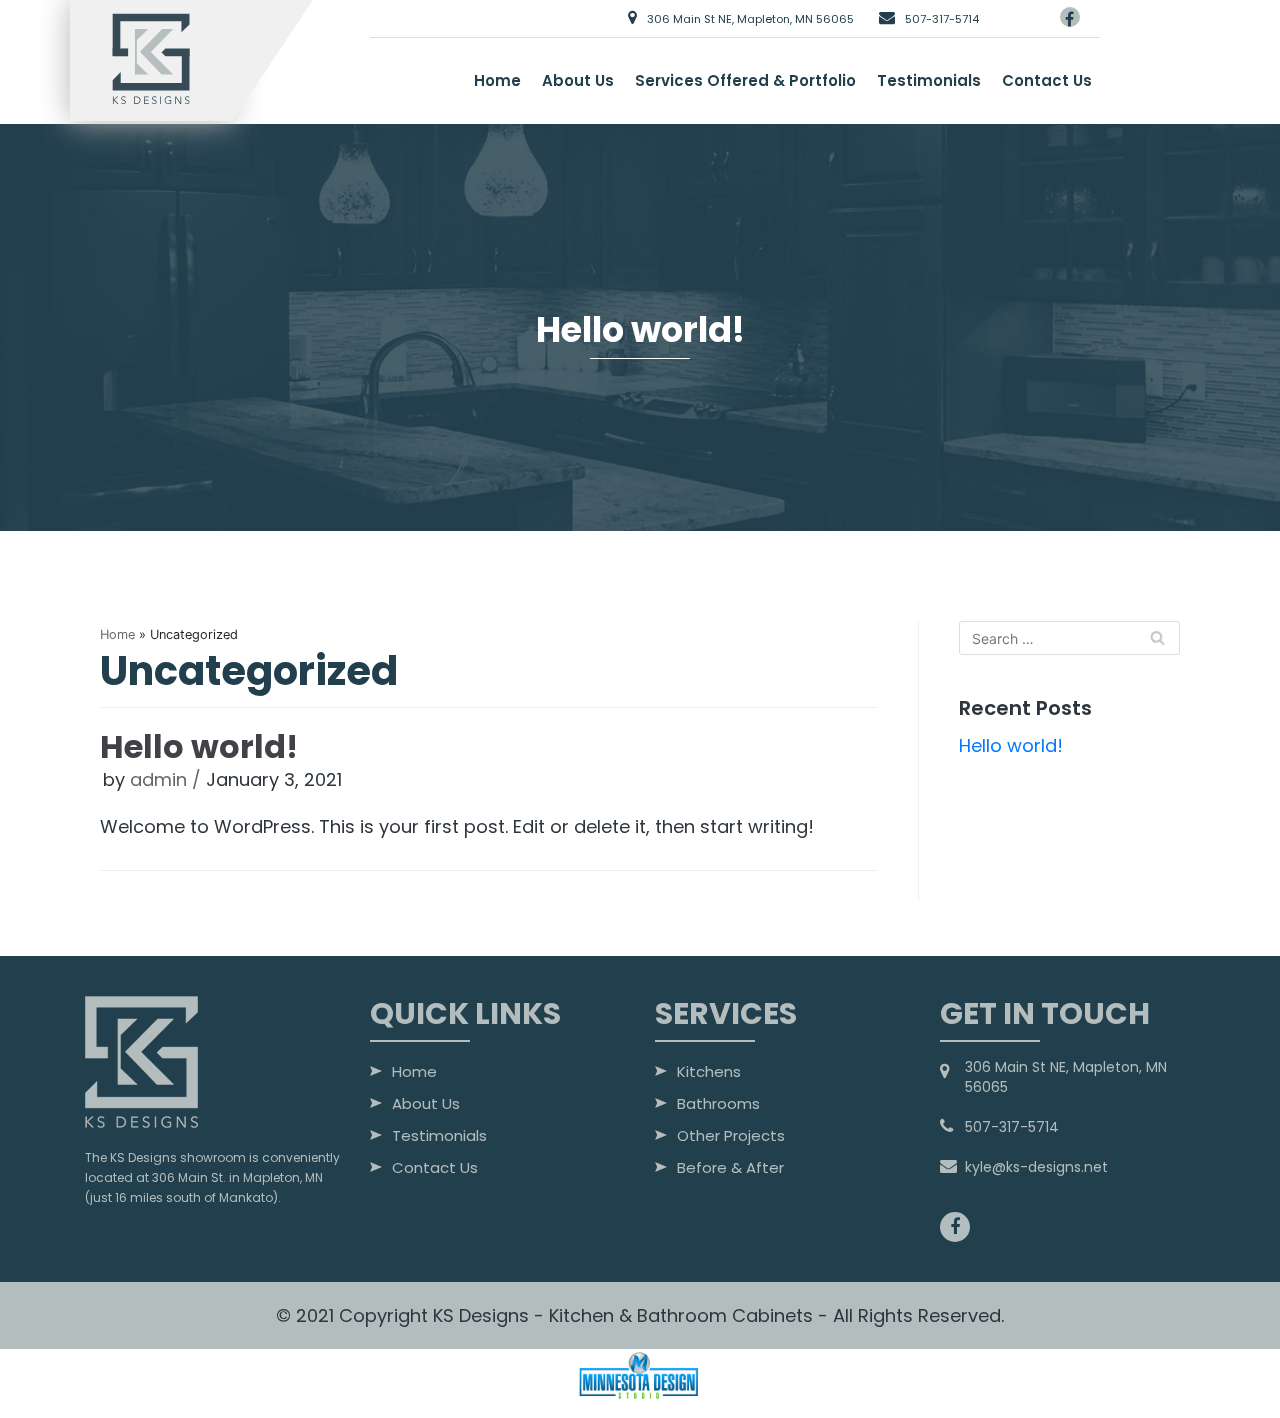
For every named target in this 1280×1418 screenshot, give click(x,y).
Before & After (730, 1169)
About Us (578, 80)
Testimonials (929, 80)
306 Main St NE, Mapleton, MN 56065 (749, 19)
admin (158, 779)
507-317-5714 (940, 19)
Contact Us (1047, 80)
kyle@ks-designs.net (1036, 1167)
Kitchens (709, 1073)
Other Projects (731, 1137)
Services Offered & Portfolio (745, 80)
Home (497, 80)
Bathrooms (718, 1105)
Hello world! (199, 746)
